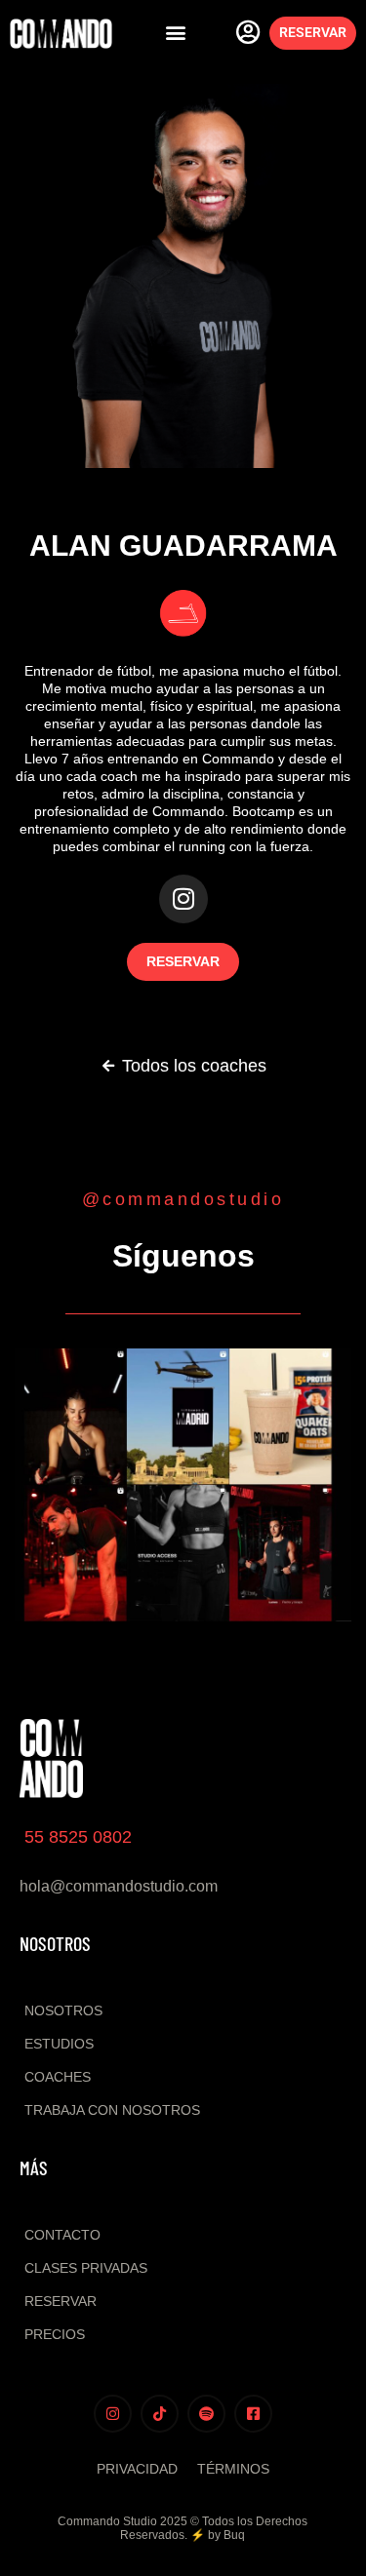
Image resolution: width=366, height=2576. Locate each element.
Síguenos (183, 1256)
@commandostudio (183, 1199)
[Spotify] (206, 2414)
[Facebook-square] (253, 2414)
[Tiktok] (160, 2414)
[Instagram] (183, 899)
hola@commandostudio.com (119, 1886)
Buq (234, 2535)
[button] (175, 33)
